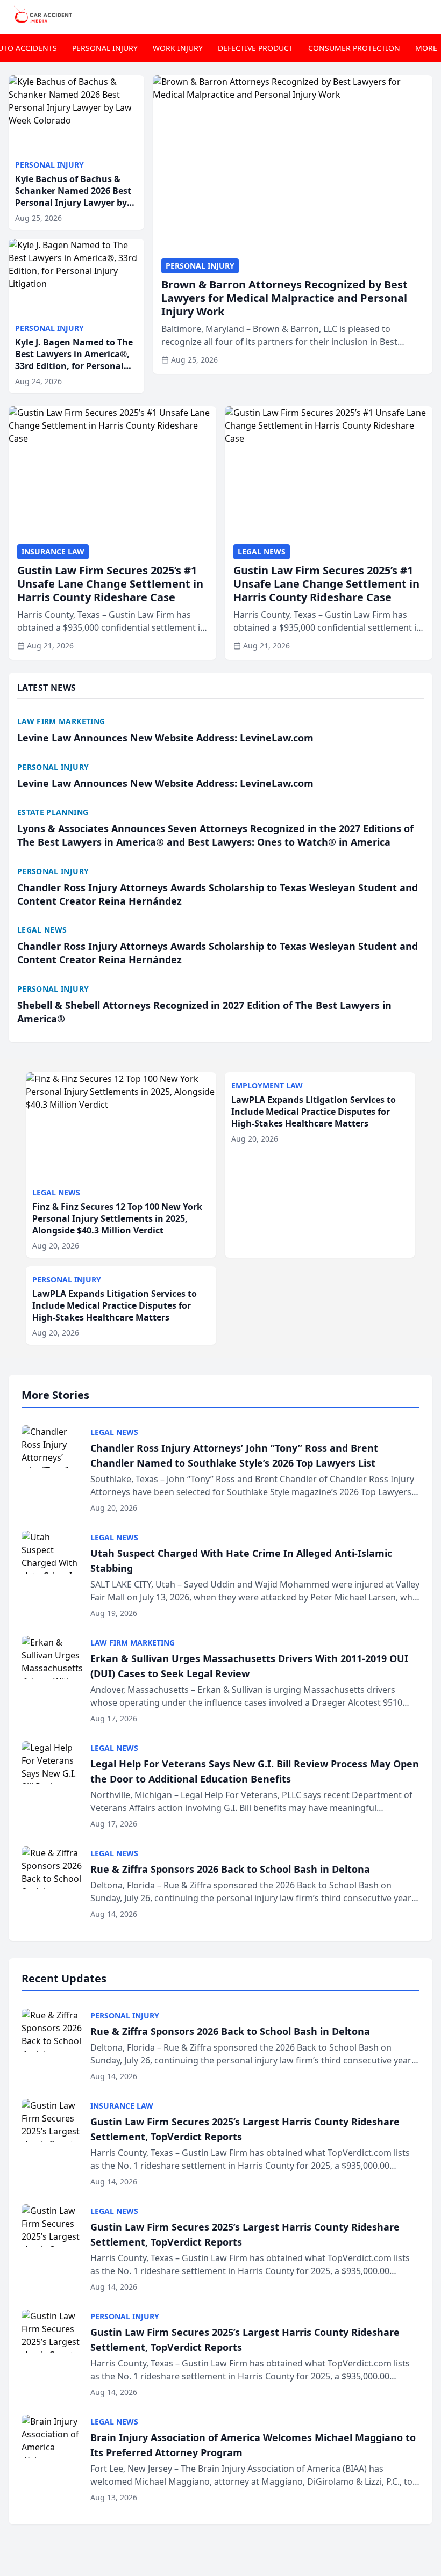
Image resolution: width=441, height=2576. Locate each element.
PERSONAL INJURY (105, 48)
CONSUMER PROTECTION (354, 48)
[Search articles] (427, 15)
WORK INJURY (178, 48)
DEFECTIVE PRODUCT (255, 48)
